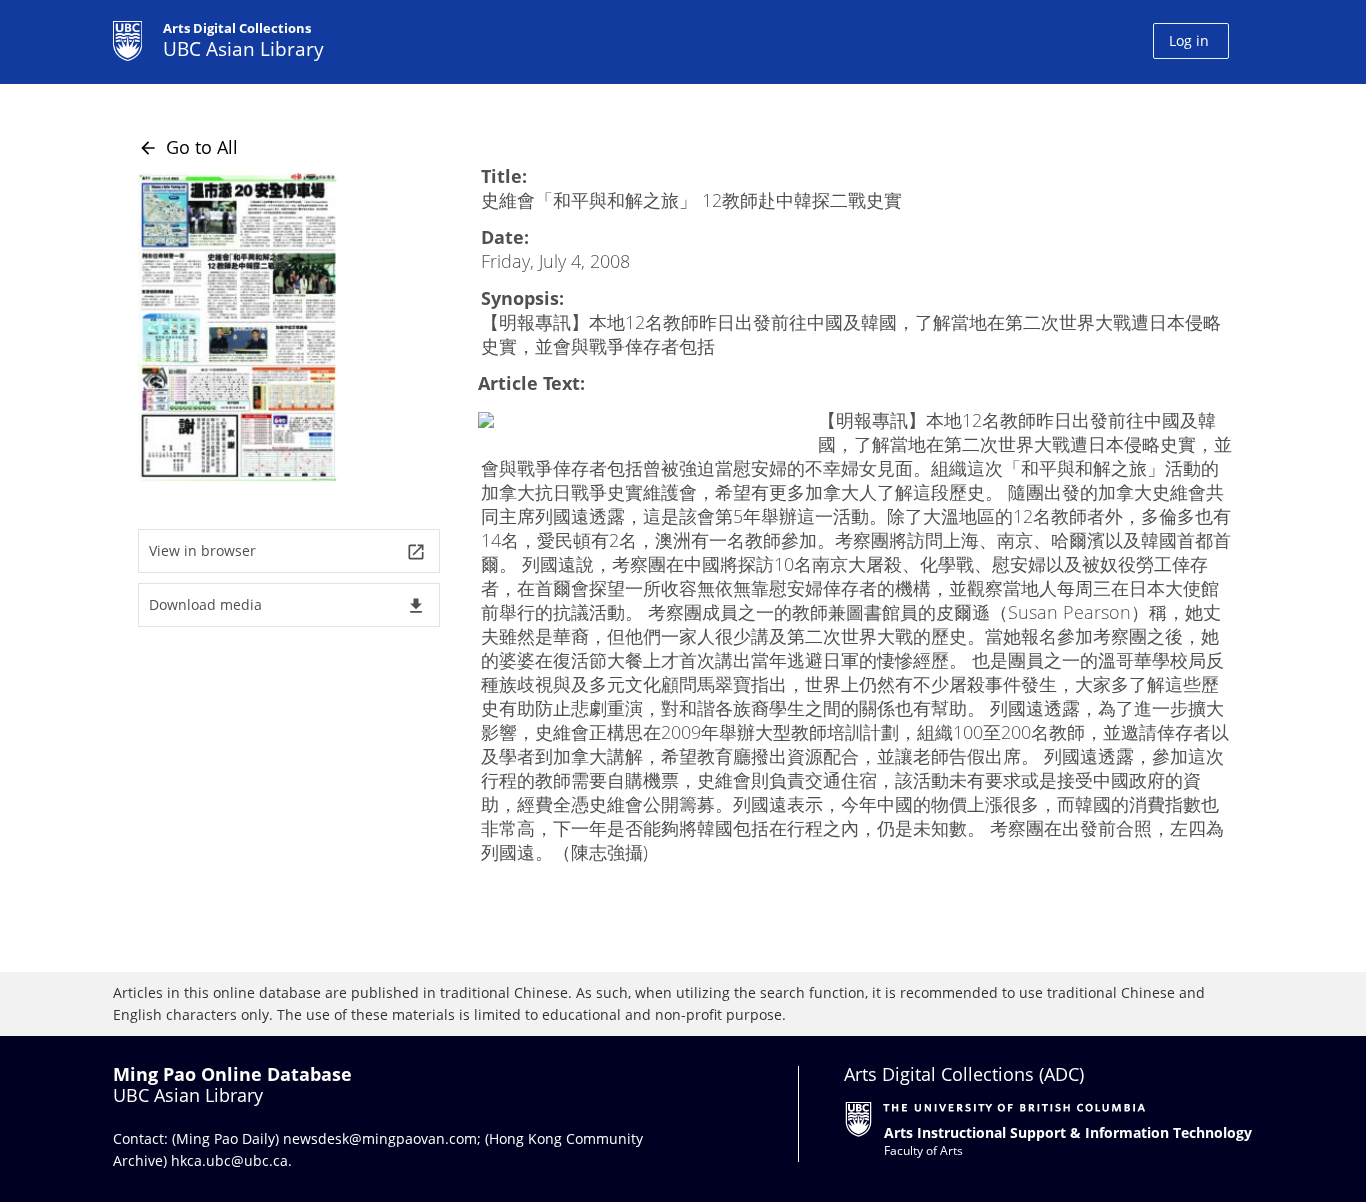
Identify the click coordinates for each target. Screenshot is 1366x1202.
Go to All (188, 147)
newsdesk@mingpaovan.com (380, 1138)
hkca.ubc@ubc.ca (229, 1160)
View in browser (287, 551)
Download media (287, 605)
